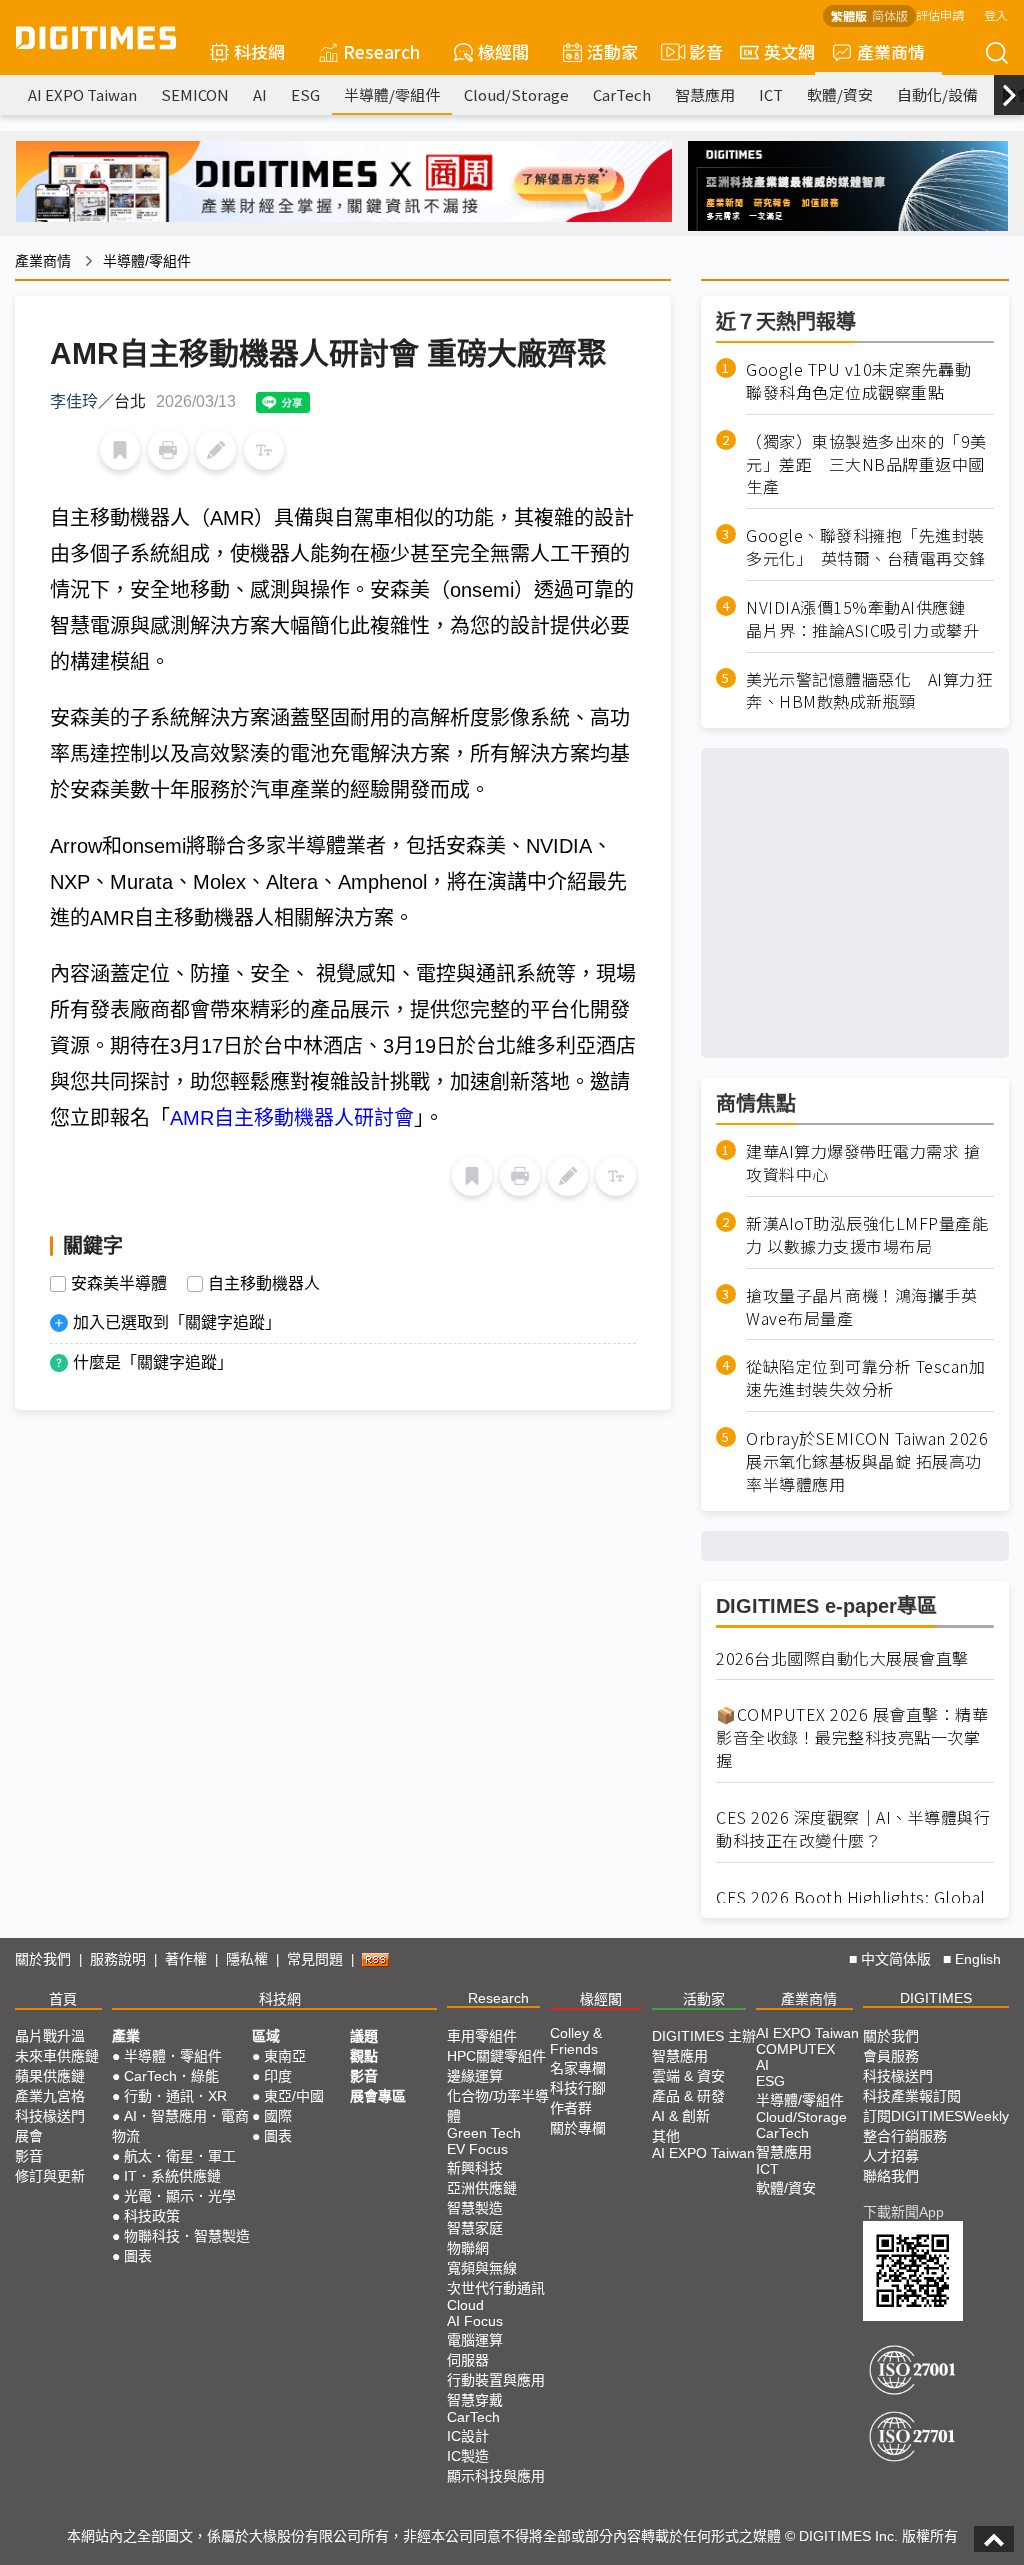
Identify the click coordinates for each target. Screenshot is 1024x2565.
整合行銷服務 (905, 2136)
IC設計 (468, 2436)
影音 (697, 51)
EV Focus (477, 2149)
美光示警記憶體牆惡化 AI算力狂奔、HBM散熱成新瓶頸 (869, 691)
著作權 (186, 1959)
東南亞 (285, 2056)
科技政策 (152, 2216)
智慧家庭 (475, 2228)
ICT (771, 94)
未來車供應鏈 (57, 2056)
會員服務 (891, 2056)
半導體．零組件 (173, 2056)
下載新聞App (903, 2212)
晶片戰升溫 (50, 2036)
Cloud (465, 2305)
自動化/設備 (937, 94)
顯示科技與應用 (496, 2476)
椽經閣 (503, 51)
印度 (278, 2076)
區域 (266, 2036)
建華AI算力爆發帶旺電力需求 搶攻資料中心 (863, 1163)
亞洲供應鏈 (482, 2188)
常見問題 (315, 1959)
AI (260, 94)
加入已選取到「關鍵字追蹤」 (177, 1322)
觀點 (364, 2056)
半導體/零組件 (392, 94)
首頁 (63, 1999)
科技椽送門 (50, 2116)
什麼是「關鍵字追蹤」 (153, 1362)
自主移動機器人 (264, 1284)
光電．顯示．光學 (180, 2196)
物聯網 (468, 2248)
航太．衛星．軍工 (180, 2156)
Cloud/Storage (516, 94)
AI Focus (475, 2321)
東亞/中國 (294, 2096)
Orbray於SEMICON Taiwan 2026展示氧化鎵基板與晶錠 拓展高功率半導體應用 (867, 1461)
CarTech (622, 94)
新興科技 (475, 2168)
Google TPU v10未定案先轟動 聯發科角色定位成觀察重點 (867, 381)
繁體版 (849, 15)
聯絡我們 (891, 2176)
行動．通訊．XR (175, 2096)
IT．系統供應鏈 (172, 2176)
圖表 (138, 2256)
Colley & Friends (576, 2041)
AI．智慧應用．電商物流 (180, 2126)
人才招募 (891, 2156)
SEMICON (195, 94)
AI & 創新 (681, 2116)
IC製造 (468, 2456)
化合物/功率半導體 (498, 2106)
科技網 (259, 51)
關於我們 (43, 1959)
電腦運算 (475, 2340)
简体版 (890, 15)
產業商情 (891, 51)
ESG (305, 94)
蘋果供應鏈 (50, 2076)
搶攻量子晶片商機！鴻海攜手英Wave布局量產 (861, 1307)
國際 (278, 2116)
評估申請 (940, 14)
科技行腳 (578, 2088)
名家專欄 (578, 2068)
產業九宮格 (50, 2096)
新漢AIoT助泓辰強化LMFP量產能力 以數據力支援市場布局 (867, 1235)
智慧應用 (705, 94)
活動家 (612, 51)
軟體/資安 (840, 94)
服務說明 (118, 1959)
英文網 (789, 51)
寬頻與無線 (482, 2268)
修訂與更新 (50, 2176)
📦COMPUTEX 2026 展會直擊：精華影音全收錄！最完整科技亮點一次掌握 (852, 1737)
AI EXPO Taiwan (82, 94)
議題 (364, 2036)
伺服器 (468, 2360)
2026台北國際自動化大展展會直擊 (842, 1658)
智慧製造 (475, 2208)
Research (381, 51)
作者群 (571, 2108)
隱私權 (247, 1959)
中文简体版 (896, 1959)
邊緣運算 (475, 2076)
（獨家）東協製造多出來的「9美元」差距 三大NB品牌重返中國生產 (866, 464)
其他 (666, 2136)
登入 (996, 14)
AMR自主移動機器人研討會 (292, 1118)
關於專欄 (578, 2128)
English (978, 1959)
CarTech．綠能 (171, 2076)
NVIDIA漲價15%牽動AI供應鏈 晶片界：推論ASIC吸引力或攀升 (864, 619)
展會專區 (378, 2096)
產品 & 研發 (688, 2096)
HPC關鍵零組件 (496, 2056)
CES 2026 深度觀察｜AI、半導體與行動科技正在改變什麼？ (853, 1829)
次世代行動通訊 (496, 2288)
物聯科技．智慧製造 (187, 2236)
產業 (126, 2036)
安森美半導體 (119, 1284)
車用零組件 (482, 2036)
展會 (29, 2136)
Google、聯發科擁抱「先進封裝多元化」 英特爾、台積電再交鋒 (866, 547)
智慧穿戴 (475, 2400)
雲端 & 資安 (688, 2076)
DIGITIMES (936, 1998)
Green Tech (484, 2133)
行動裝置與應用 (496, 2380)
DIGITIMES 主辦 (704, 2036)
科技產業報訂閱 (912, 2096)
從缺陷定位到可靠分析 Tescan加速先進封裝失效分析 (865, 1378)
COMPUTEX (795, 2049)
